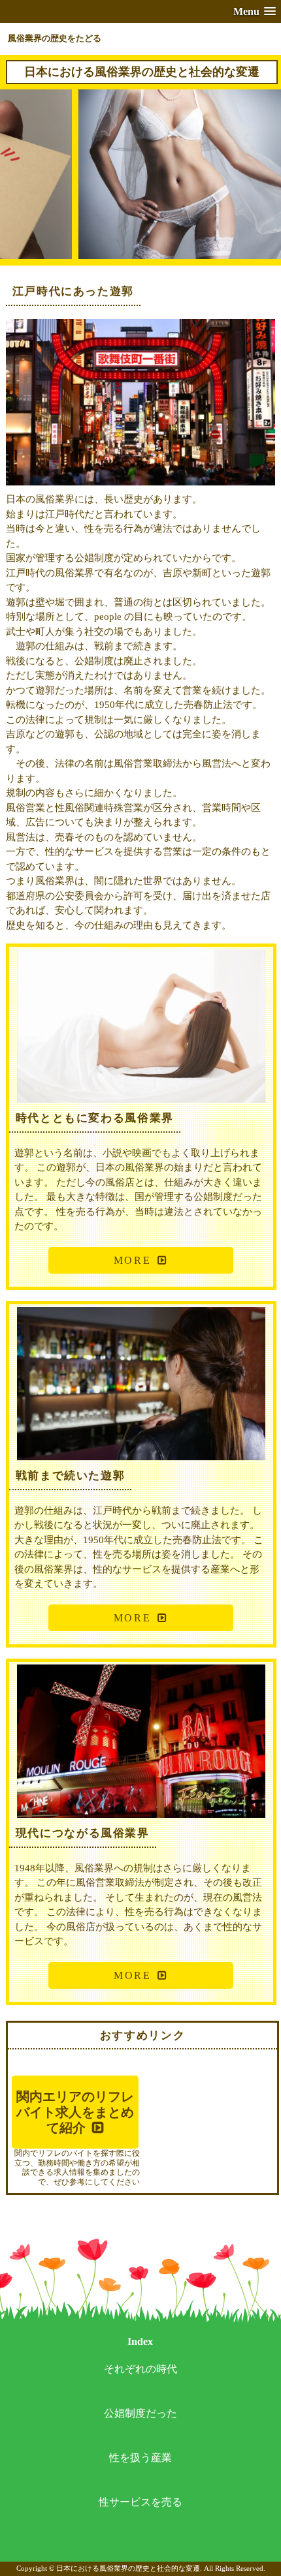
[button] (255, 11)
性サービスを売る (140, 2502)
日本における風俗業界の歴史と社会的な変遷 (142, 72)
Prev (26, 183)
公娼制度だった (140, 2413)
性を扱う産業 (140, 2458)
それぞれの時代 (140, 2369)
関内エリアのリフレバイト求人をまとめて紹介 (75, 2112)
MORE (132, 1260)
